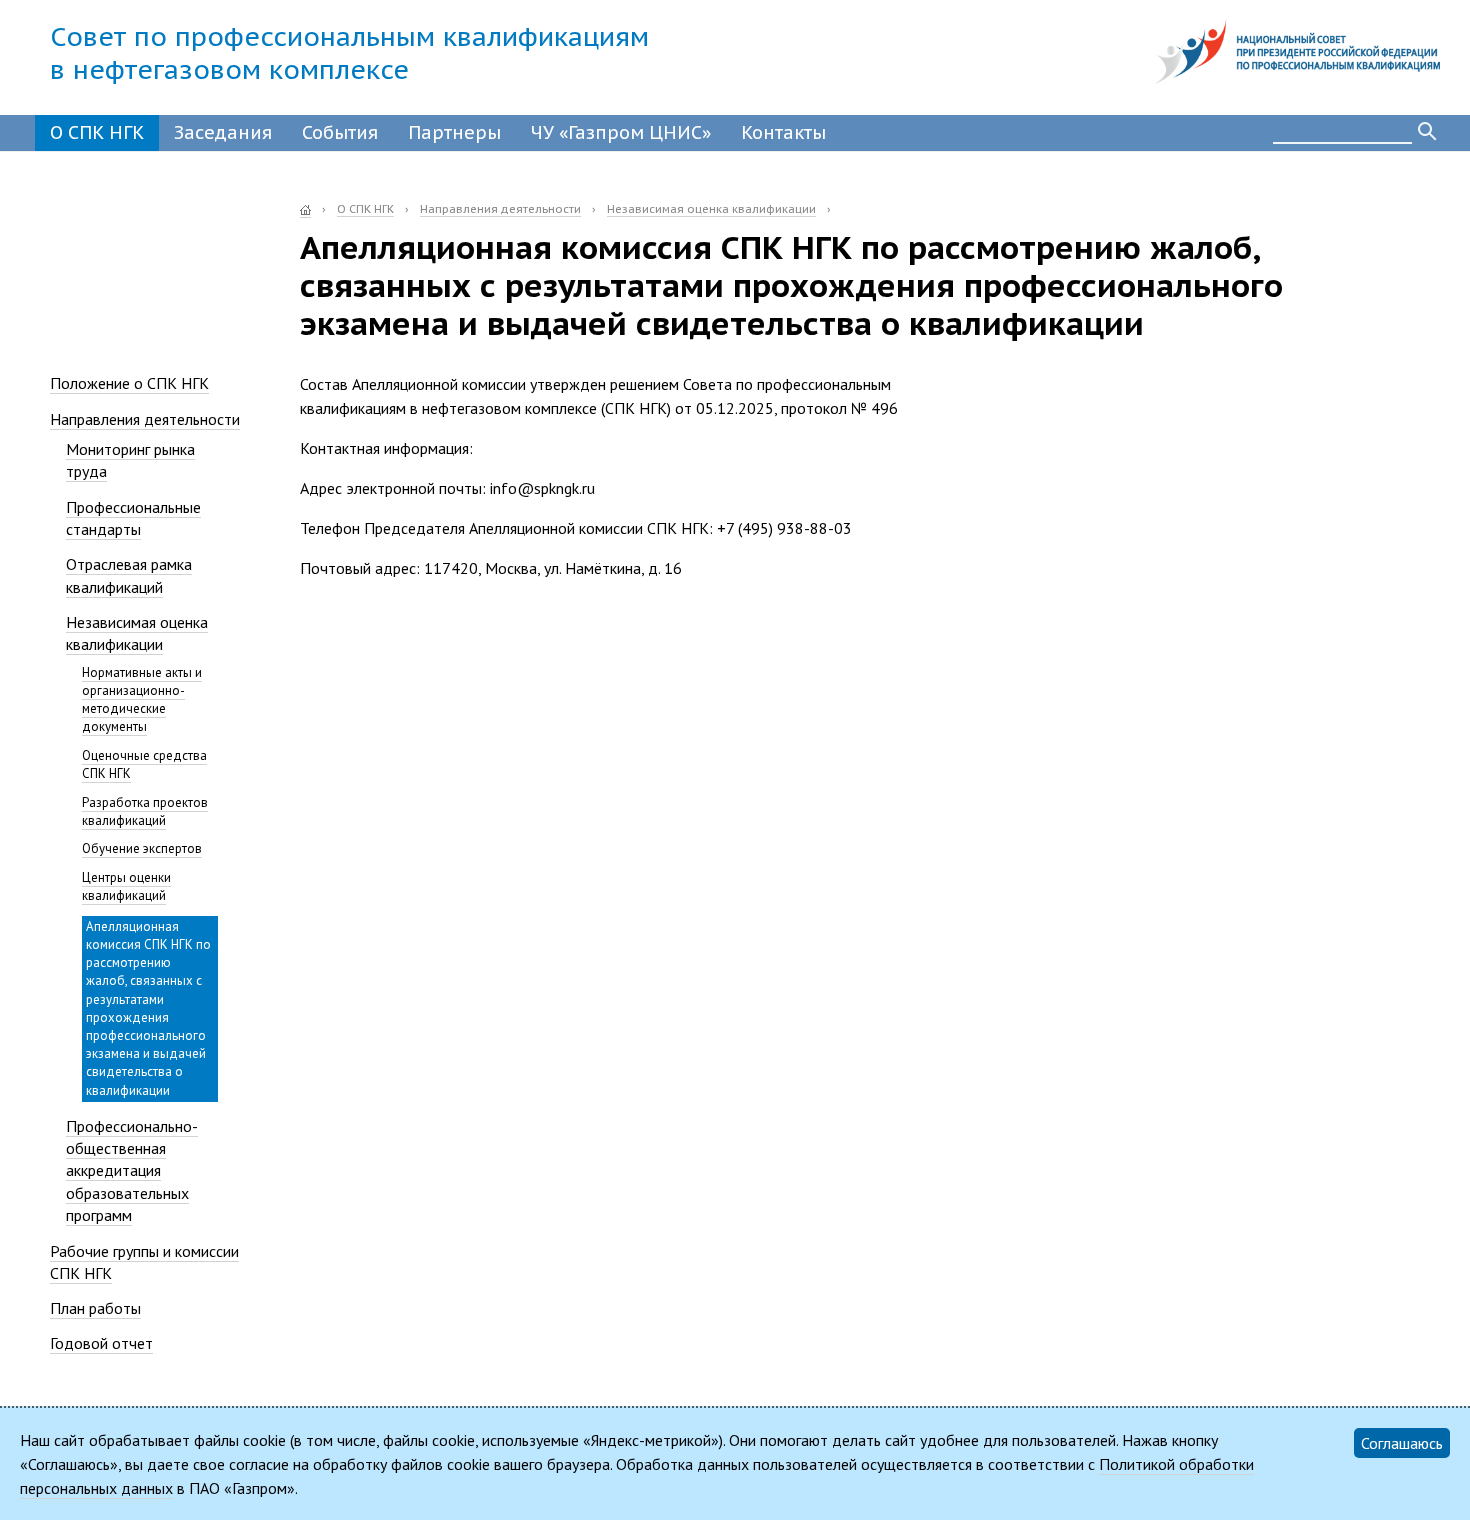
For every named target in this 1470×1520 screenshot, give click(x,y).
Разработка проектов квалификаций (145, 811)
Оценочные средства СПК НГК (144, 764)
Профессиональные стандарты (133, 518)
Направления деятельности (500, 209)
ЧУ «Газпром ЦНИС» (621, 132)
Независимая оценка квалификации (711, 209)
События (340, 132)
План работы (95, 1308)
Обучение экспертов (142, 848)
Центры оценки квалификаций (126, 886)
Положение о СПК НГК (129, 383)
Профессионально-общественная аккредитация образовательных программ (132, 1171)
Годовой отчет (101, 1343)
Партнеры (454, 132)
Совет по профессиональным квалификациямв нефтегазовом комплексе (349, 53)
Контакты (783, 132)
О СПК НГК (97, 132)
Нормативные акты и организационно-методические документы (142, 700)
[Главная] (305, 210)
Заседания (223, 132)
